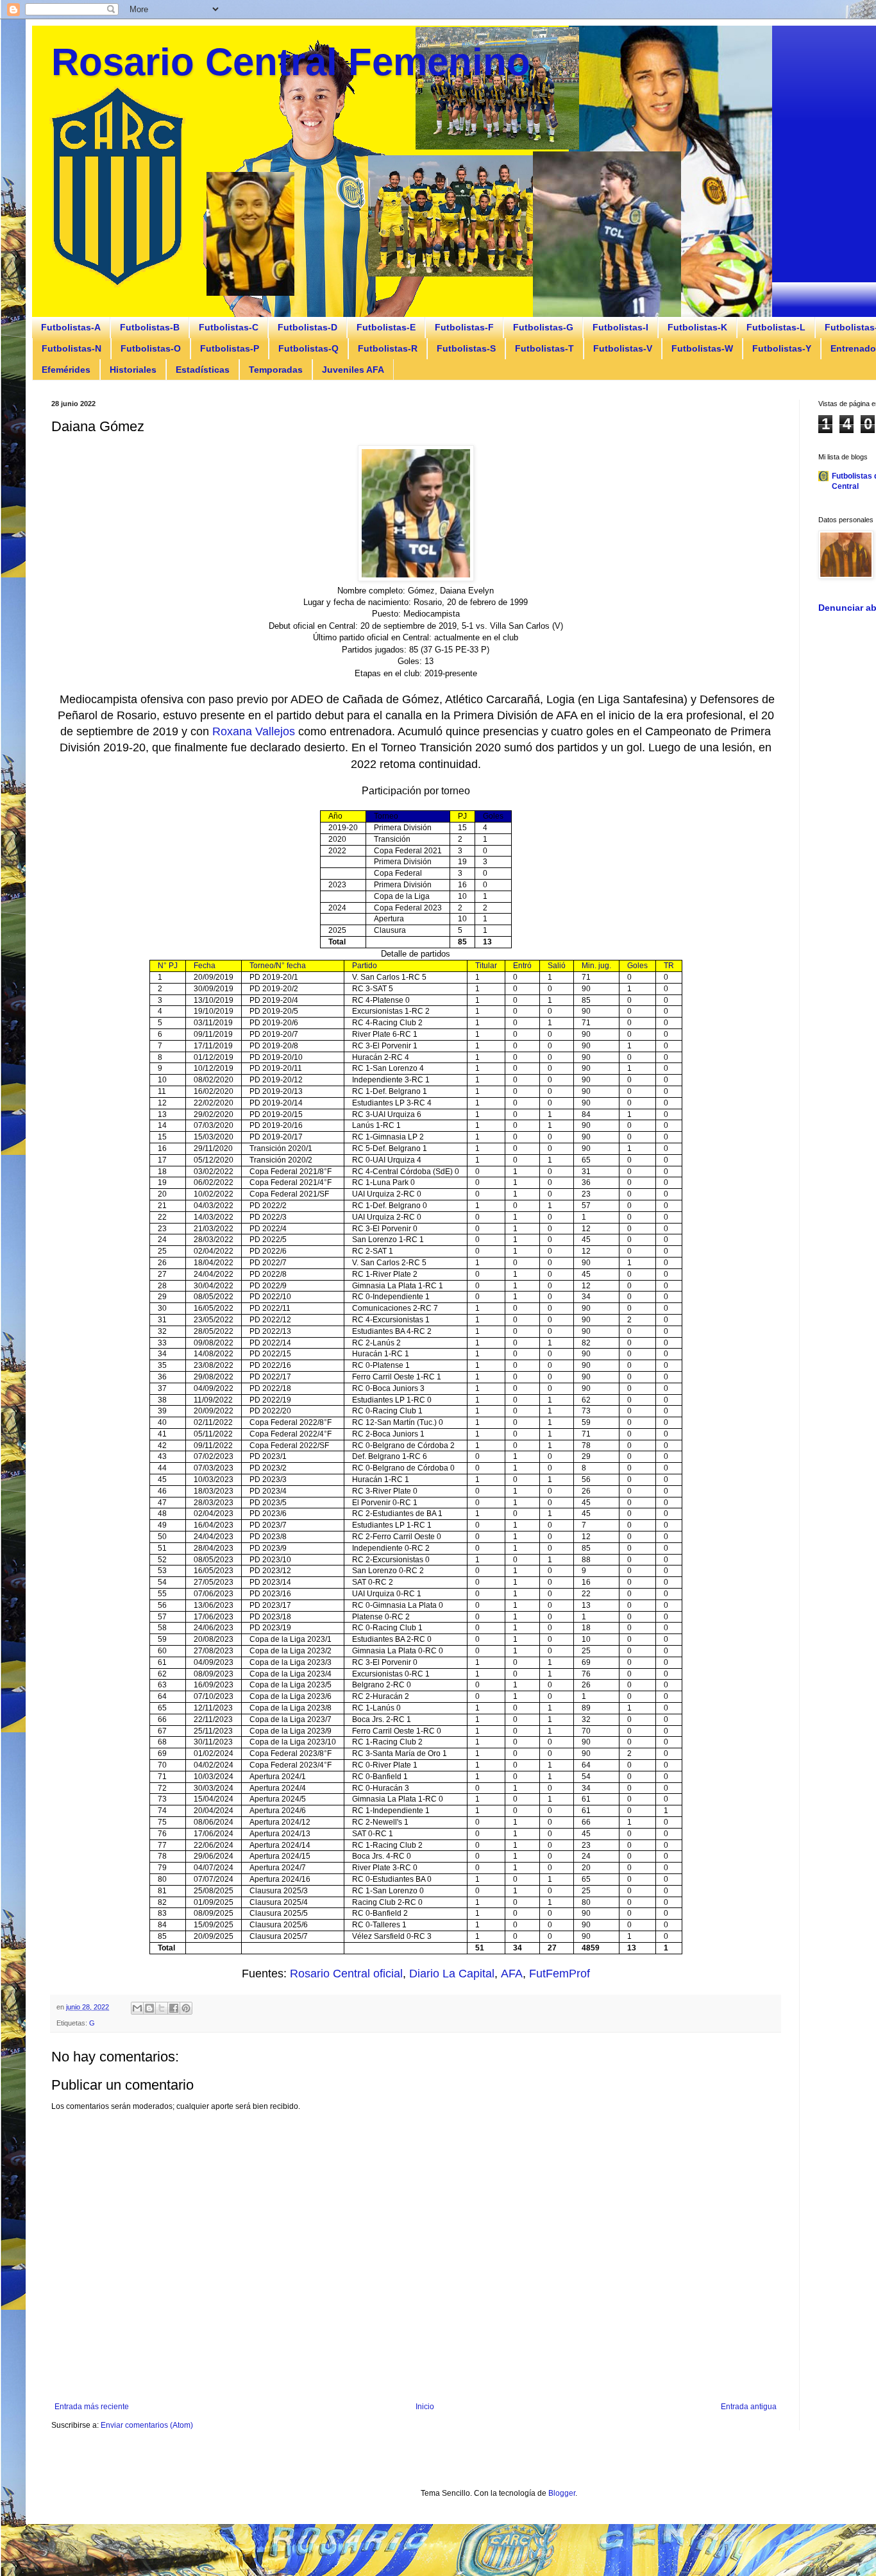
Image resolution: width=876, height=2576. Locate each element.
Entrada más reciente (92, 2407)
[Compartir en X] (162, 2008)
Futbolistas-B (150, 327)
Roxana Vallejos (254, 731)
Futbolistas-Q (308, 348)
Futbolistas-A (71, 327)
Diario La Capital (452, 1974)
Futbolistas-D (307, 327)
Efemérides (66, 370)
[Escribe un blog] (149, 2008)
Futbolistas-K (697, 327)
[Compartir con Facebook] (174, 2008)
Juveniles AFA (353, 370)
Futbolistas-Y (782, 348)
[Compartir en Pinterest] (186, 2008)
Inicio (425, 2407)
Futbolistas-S (466, 348)
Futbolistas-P (230, 348)
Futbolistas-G (543, 327)
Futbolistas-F (464, 327)
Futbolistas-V (623, 348)
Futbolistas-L (776, 327)
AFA (512, 1974)
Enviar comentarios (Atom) (147, 2425)
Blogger (562, 2493)
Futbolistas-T (544, 348)
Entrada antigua (749, 2407)
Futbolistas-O (151, 348)
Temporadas (276, 370)
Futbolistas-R (388, 348)
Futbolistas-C (229, 327)
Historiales (133, 370)
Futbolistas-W (702, 348)
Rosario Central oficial (346, 1974)
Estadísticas (203, 370)
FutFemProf (560, 1974)
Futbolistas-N (72, 348)
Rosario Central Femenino (291, 62)
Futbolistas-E (386, 327)
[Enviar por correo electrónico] (137, 2008)
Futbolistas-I (620, 327)
